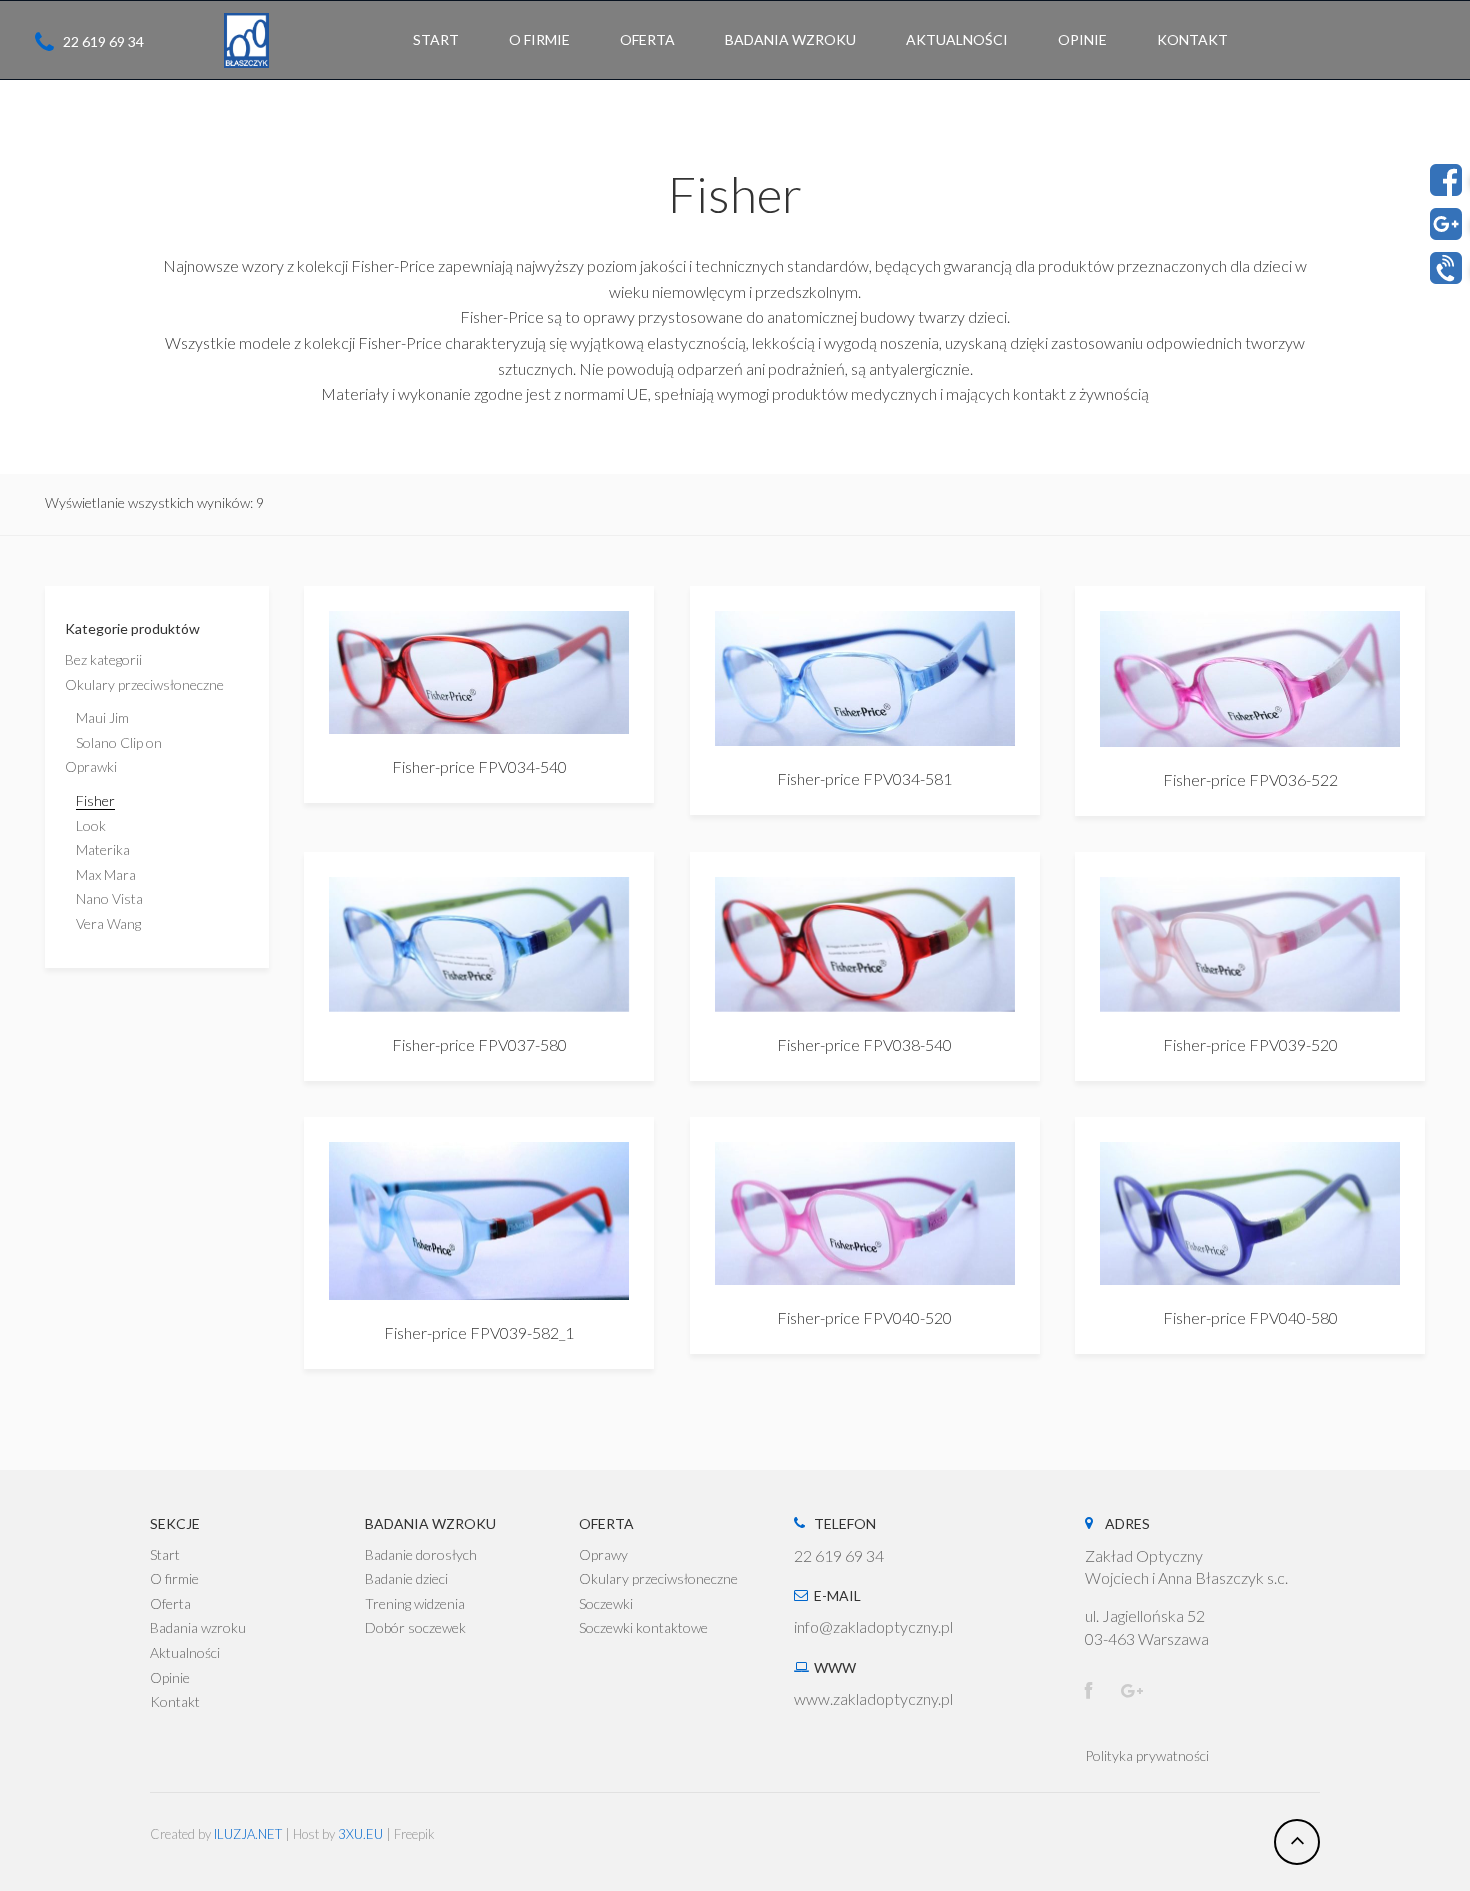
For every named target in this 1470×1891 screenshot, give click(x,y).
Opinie (170, 1677)
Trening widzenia (415, 1603)
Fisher (95, 800)
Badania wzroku (198, 1627)
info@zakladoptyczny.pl (873, 1626)
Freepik (414, 1834)
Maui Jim (102, 717)
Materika (103, 849)
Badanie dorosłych (421, 1554)
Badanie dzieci (406, 1578)
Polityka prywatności (1147, 1755)
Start (165, 1554)
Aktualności (185, 1652)
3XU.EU (360, 1834)
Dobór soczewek (415, 1627)
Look (91, 825)
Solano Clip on (119, 742)
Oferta (170, 1603)
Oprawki (91, 766)
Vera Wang (108, 923)
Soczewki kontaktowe (643, 1627)
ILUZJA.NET (248, 1834)
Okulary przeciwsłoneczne (144, 684)
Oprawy (603, 1554)
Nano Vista (109, 898)
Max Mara (106, 874)
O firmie (174, 1578)
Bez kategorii (103, 659)
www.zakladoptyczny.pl (873, 1698)
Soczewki (606, 1603)
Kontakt (175, 1701)
